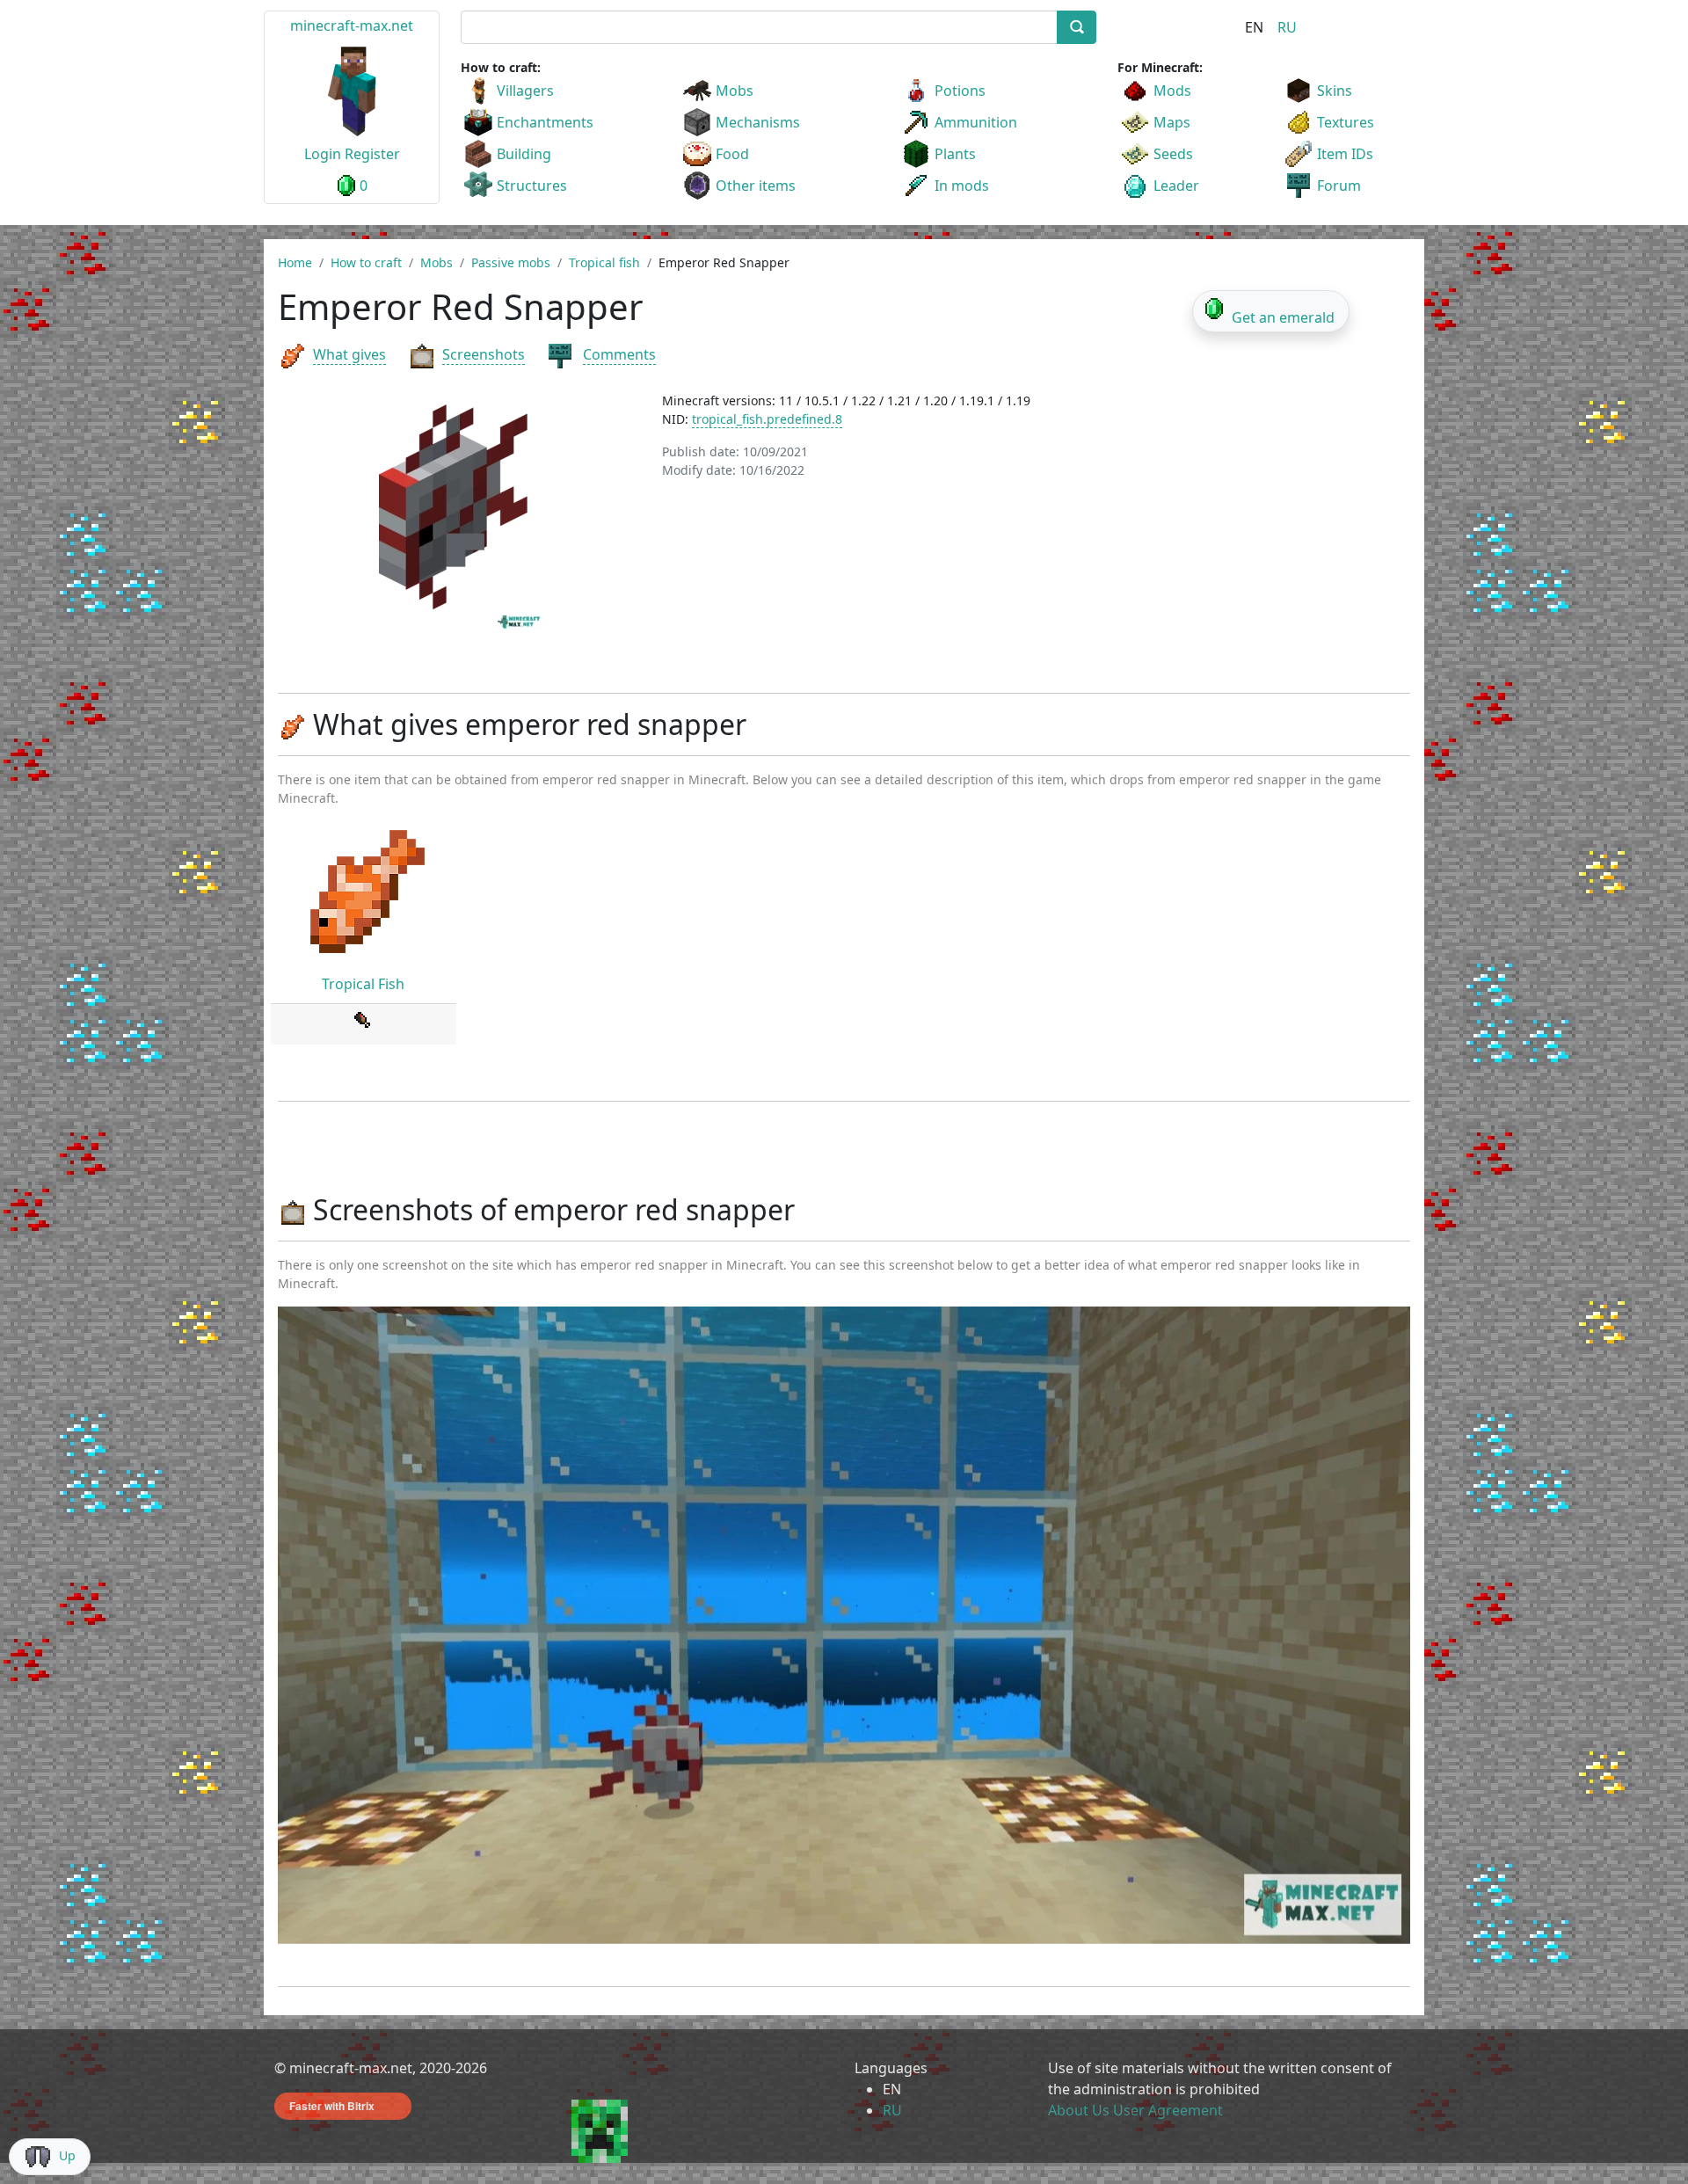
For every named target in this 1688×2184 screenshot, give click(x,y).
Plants (955, 154)
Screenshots (484, 354)
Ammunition (976, 122)
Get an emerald (1283, 317)
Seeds (1173, 154)
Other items (756, 186)
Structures (532, 186)
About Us (1079, 2110)
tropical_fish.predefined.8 (767, 419)
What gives (349, 354)
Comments (619, 354)
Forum (1339, 186)
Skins (1335, 91)
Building (524, 154)
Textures (1346, 122)
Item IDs (1345, 154)
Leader (1176, 186)
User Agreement (1168, 2110)
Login (323, 154)
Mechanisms (758, 122)
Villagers (525, 91)
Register (372, 154)
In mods (962, 186)
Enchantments (545, 122)
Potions (960, 91)
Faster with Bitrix (332, 2106)
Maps (1172, 122)
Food (732, 154)
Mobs (735, 91)
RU (1287, 27)
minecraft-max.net (352, 25)
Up (67, 2155)
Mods (1172, 91)
